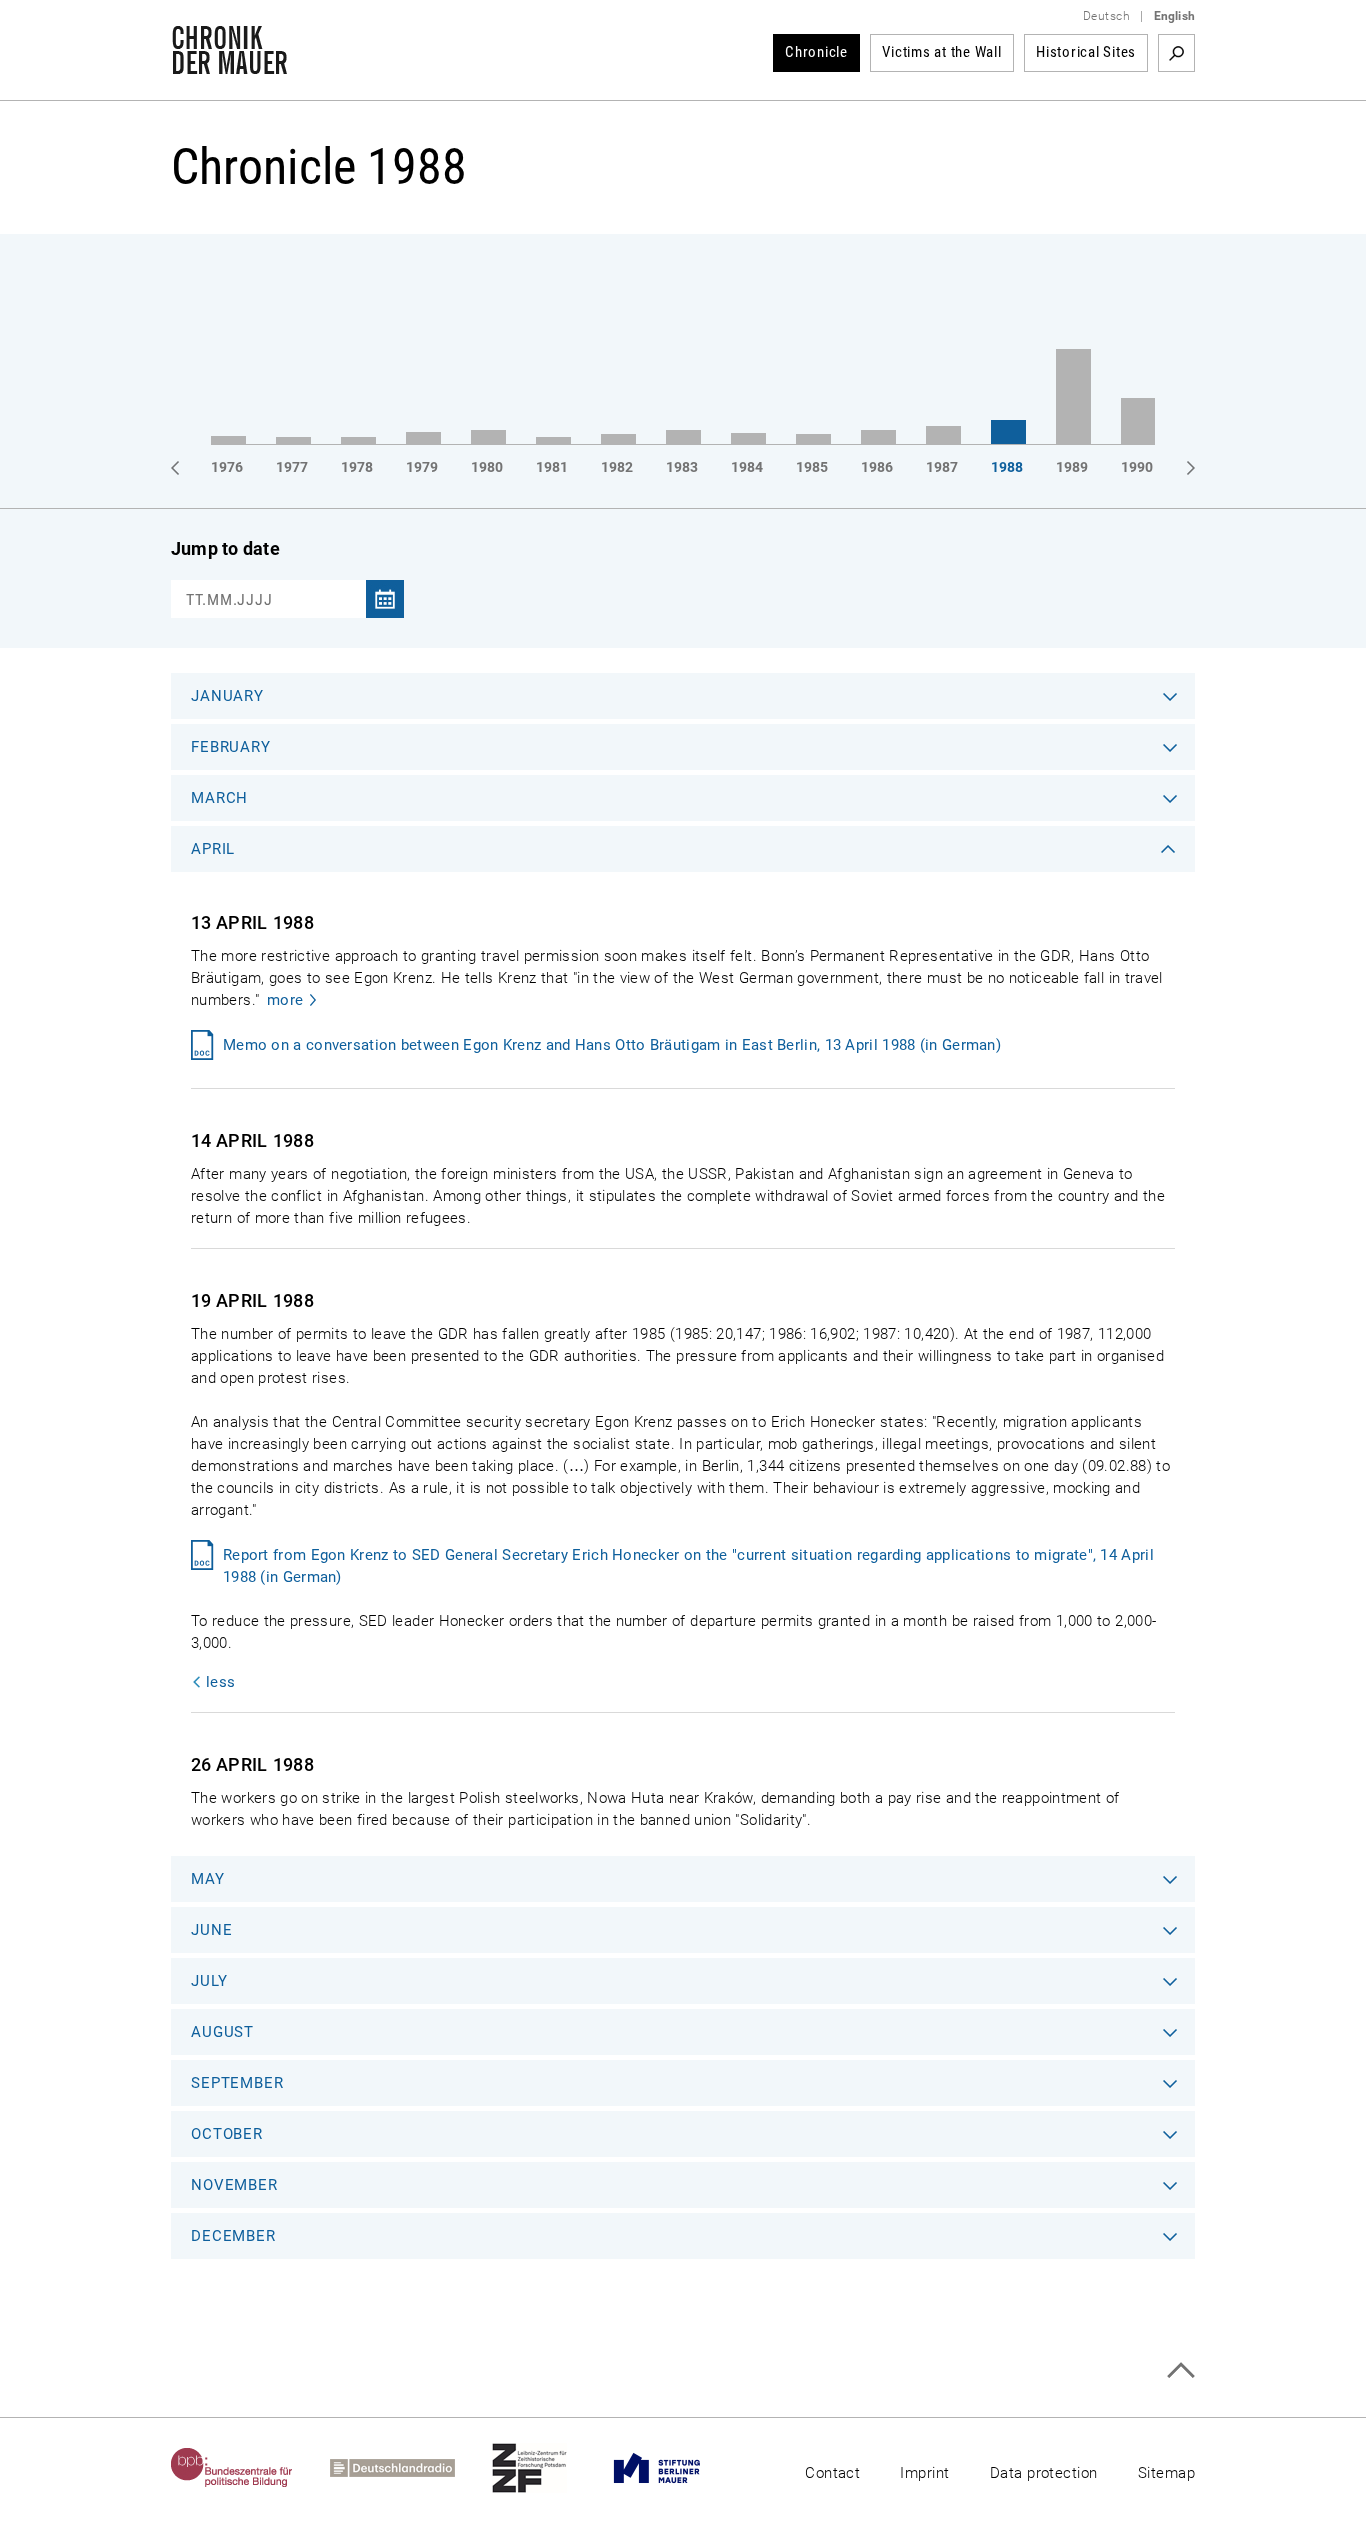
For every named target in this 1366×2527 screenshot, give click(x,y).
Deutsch (1106, 16)
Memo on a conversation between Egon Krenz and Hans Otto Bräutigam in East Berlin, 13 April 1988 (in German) (612, 1045)
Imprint (924, 2473)
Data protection (1044, 2473)
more (285, 1000)
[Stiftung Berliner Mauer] (675, 2468)
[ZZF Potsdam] (548, 2468)
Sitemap (1166, 2473)
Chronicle (816, 52)
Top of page (1180, 2370)
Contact (832, 2473)
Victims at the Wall (941, 52)
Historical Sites (1086, 52)
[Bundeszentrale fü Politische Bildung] (250, 2468)
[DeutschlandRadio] (411, 2468)
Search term (1176, 53)
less (220, 1682)
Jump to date (225, 548)
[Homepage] (229, 64)
